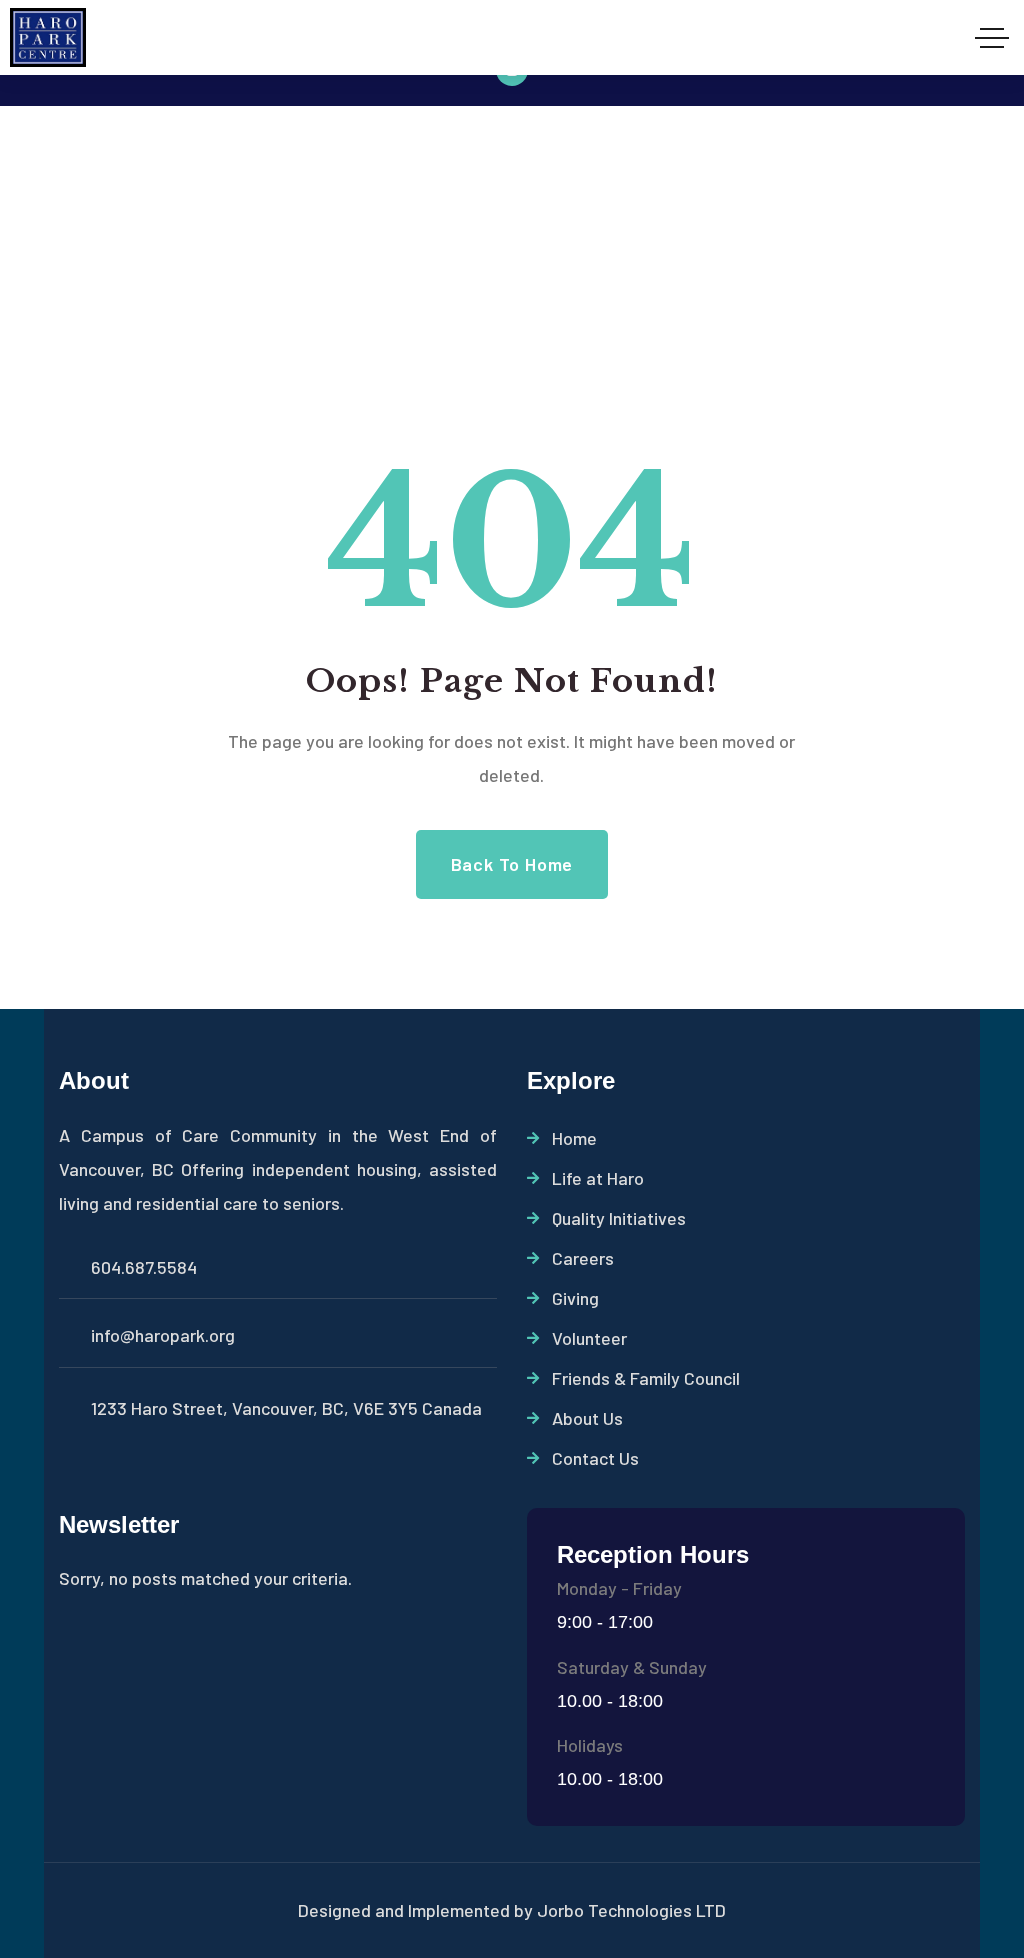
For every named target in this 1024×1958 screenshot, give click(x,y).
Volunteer (589, 1338)
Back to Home (512, 864)
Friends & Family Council (646, 1378)
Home (574, 1138)
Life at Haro (598, 1178)
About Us (587, 1418)
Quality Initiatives (619, 1218)
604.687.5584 (144, 1267)
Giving (575, 1298)
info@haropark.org (163, 1335)
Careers (583, 1258)
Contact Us (595, 1458)
